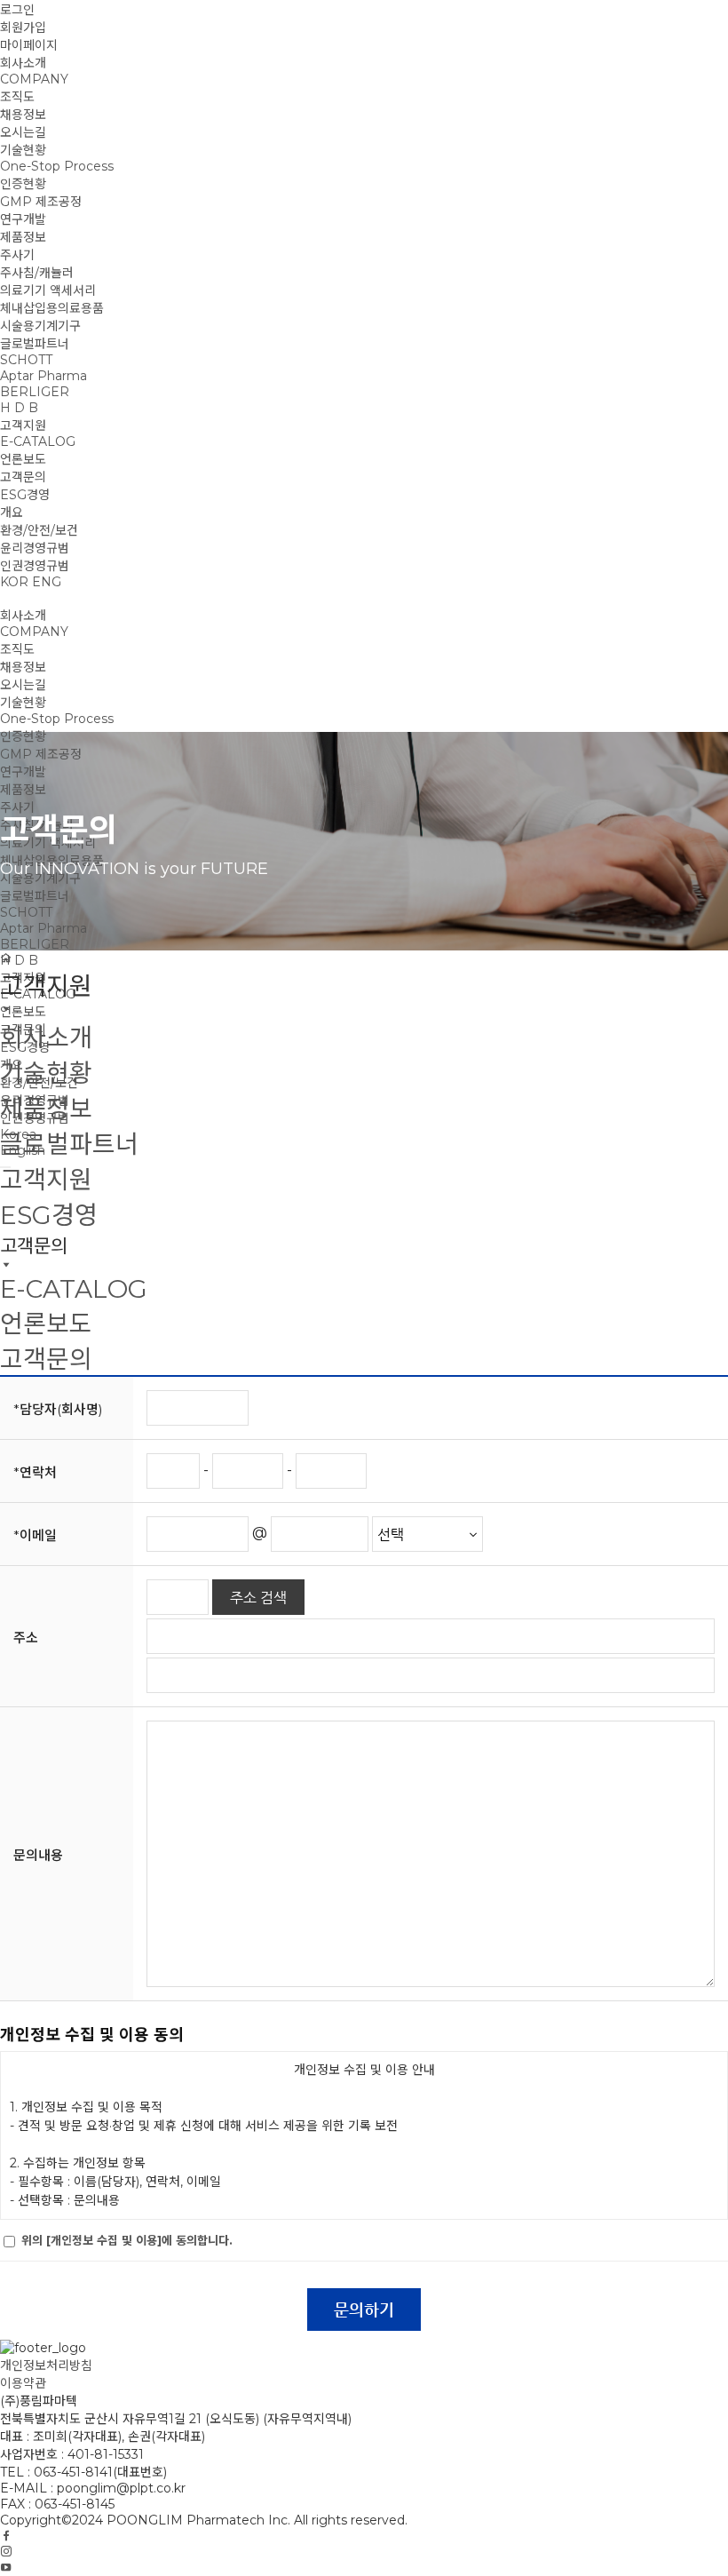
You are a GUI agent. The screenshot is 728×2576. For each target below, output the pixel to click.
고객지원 (23, 425)
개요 (12, 513)
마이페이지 (29, 45)
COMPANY (34, 79)
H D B (19, 408)
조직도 (17, 97)
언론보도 (23, 459)
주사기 (17, 255)
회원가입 (23, 28)
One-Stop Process (57, 166)
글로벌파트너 (35, 344)
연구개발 (23, 219)
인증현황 (23, 184)
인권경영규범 (35, 566)
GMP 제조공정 (41, 202)
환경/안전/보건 (39, 530)
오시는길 (23, 132)
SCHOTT (26, 360)
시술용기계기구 (40, 326)
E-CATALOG (38, 441)
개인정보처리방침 (46, 2365)
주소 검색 (258, 1598)
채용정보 (23, 115)
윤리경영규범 (35, 548)
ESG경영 (25, 495)
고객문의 (23, 477)
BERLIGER (35, 392)
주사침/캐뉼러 (37, 273)
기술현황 (23, 150)
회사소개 (23, 63)
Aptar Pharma (44, 376)
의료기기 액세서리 (48, 290)
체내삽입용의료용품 (52, 308)
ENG (47, 582)
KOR (14, 582)
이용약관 (23, 2383)
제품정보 (23, 237)
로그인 (17, 10)
